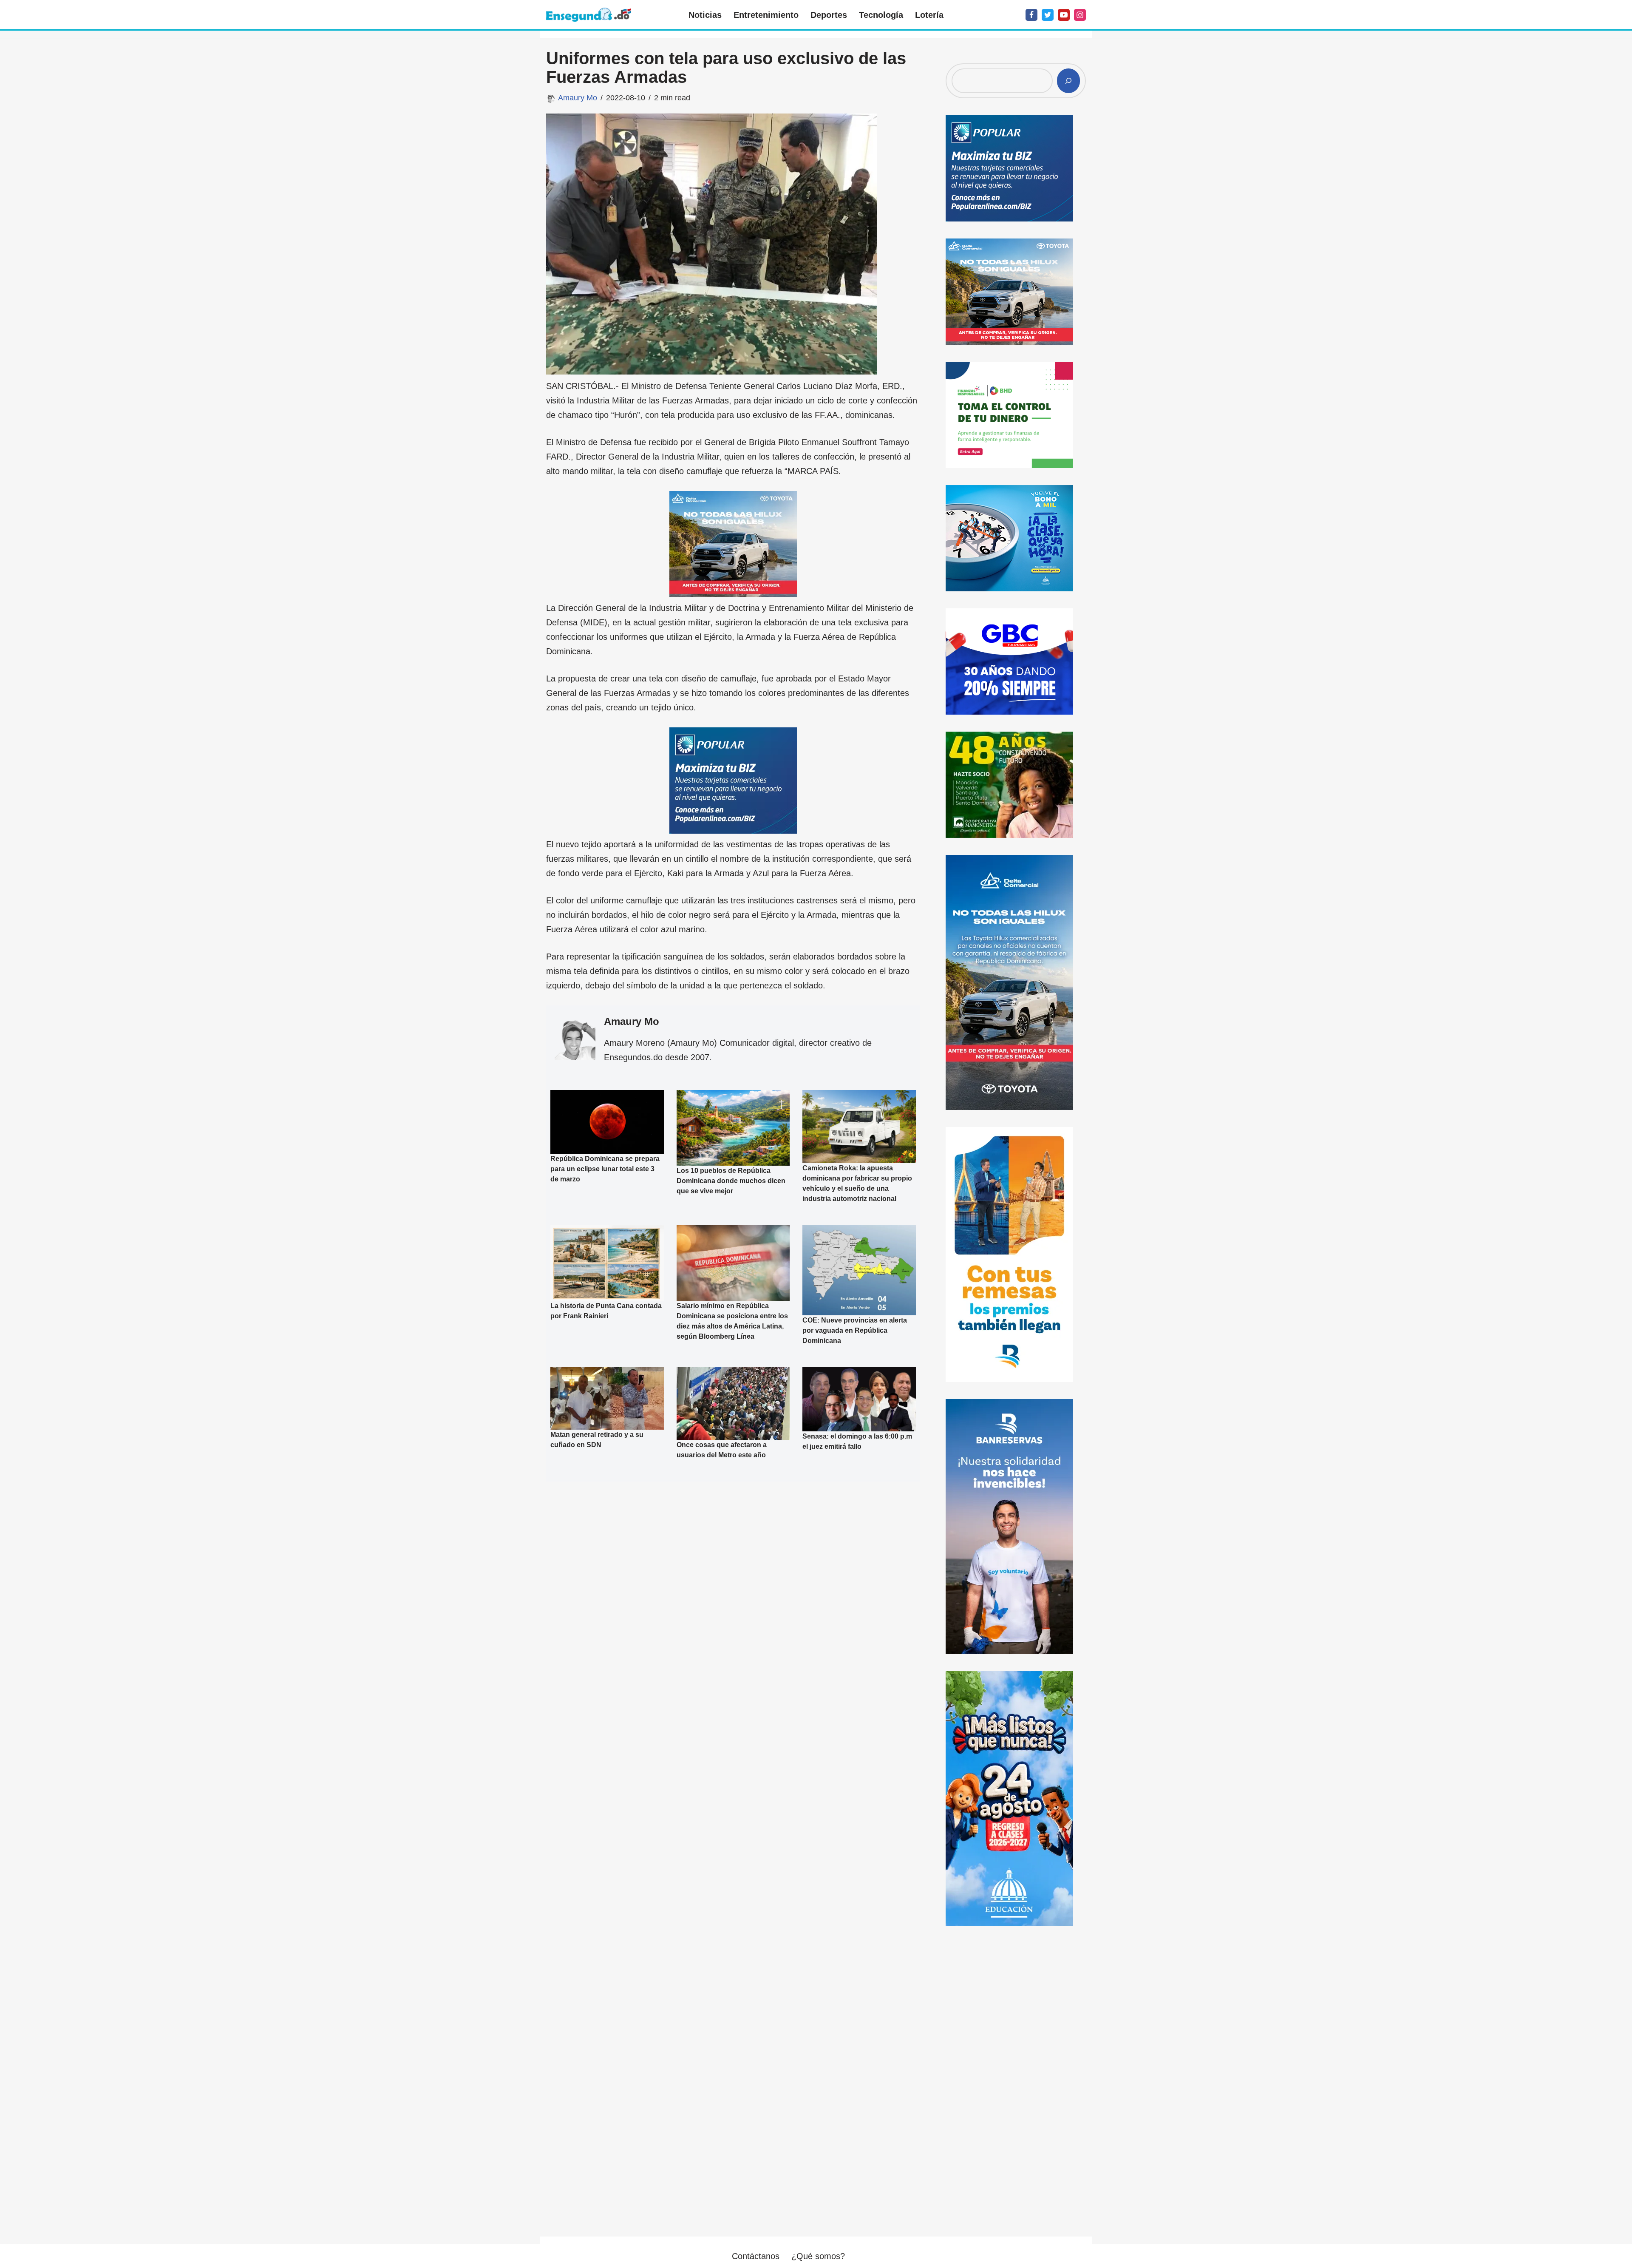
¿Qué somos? (818, 2256)
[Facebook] (1031, 15)
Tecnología (881, 15)
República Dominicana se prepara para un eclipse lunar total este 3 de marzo (605, 1169)
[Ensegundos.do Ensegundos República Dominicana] (589, 15)
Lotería (929, 15)
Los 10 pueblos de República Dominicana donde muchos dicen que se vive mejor (731, 1181)
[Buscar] (1068, 81)
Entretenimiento (766, 15)
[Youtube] (1064, 15)
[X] (1048, 15)
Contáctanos (756, 2256)
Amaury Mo (578, 98)
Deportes (829, 15)
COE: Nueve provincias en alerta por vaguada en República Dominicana (855, 1330)
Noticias (705, 15)
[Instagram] (1080, 15)
